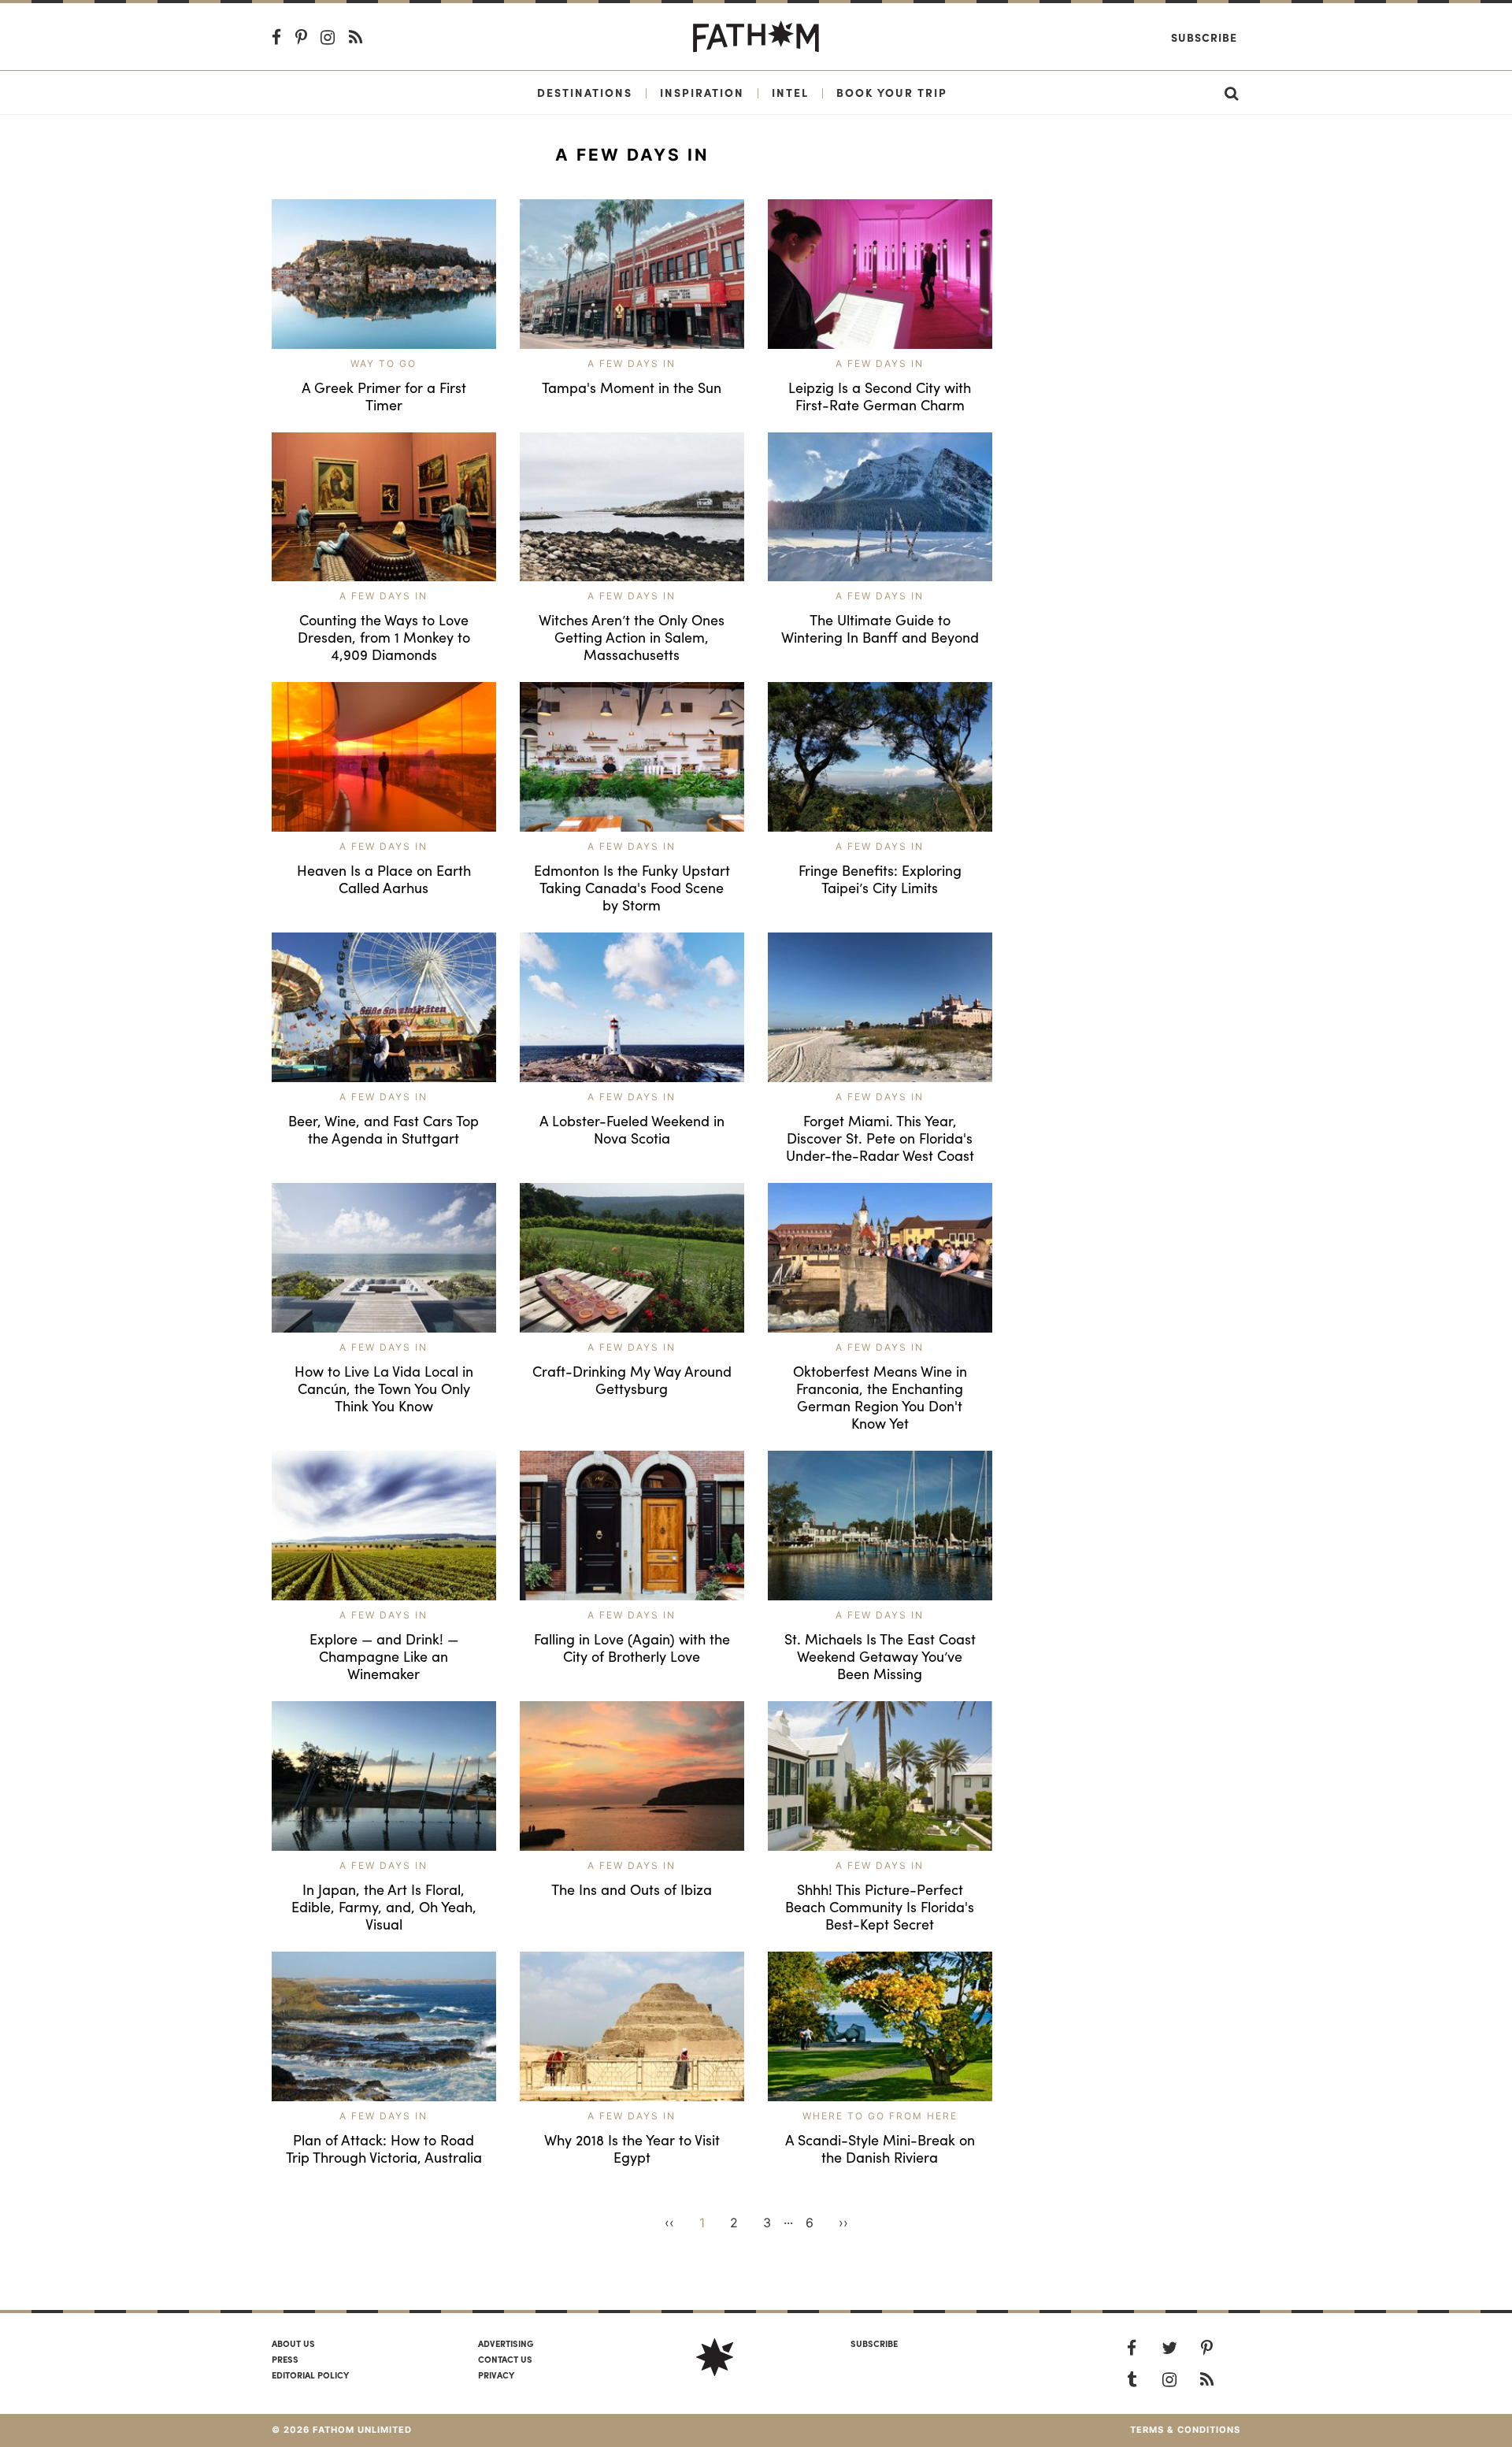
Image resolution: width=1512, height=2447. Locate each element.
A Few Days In (632, 363)
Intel (790, 92)
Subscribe (1204, 37)
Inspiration (702, 92)
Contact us (505, 2359)
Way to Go (384, 363)
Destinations (585, 92)
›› (843, 2223)
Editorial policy (310, 2375)
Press (285, 2359)
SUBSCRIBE (874, 2343)
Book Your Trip (892, 92)
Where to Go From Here (880, 2116)
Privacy (496, 2375)
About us (293, 2343)
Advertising (506, 2343)
